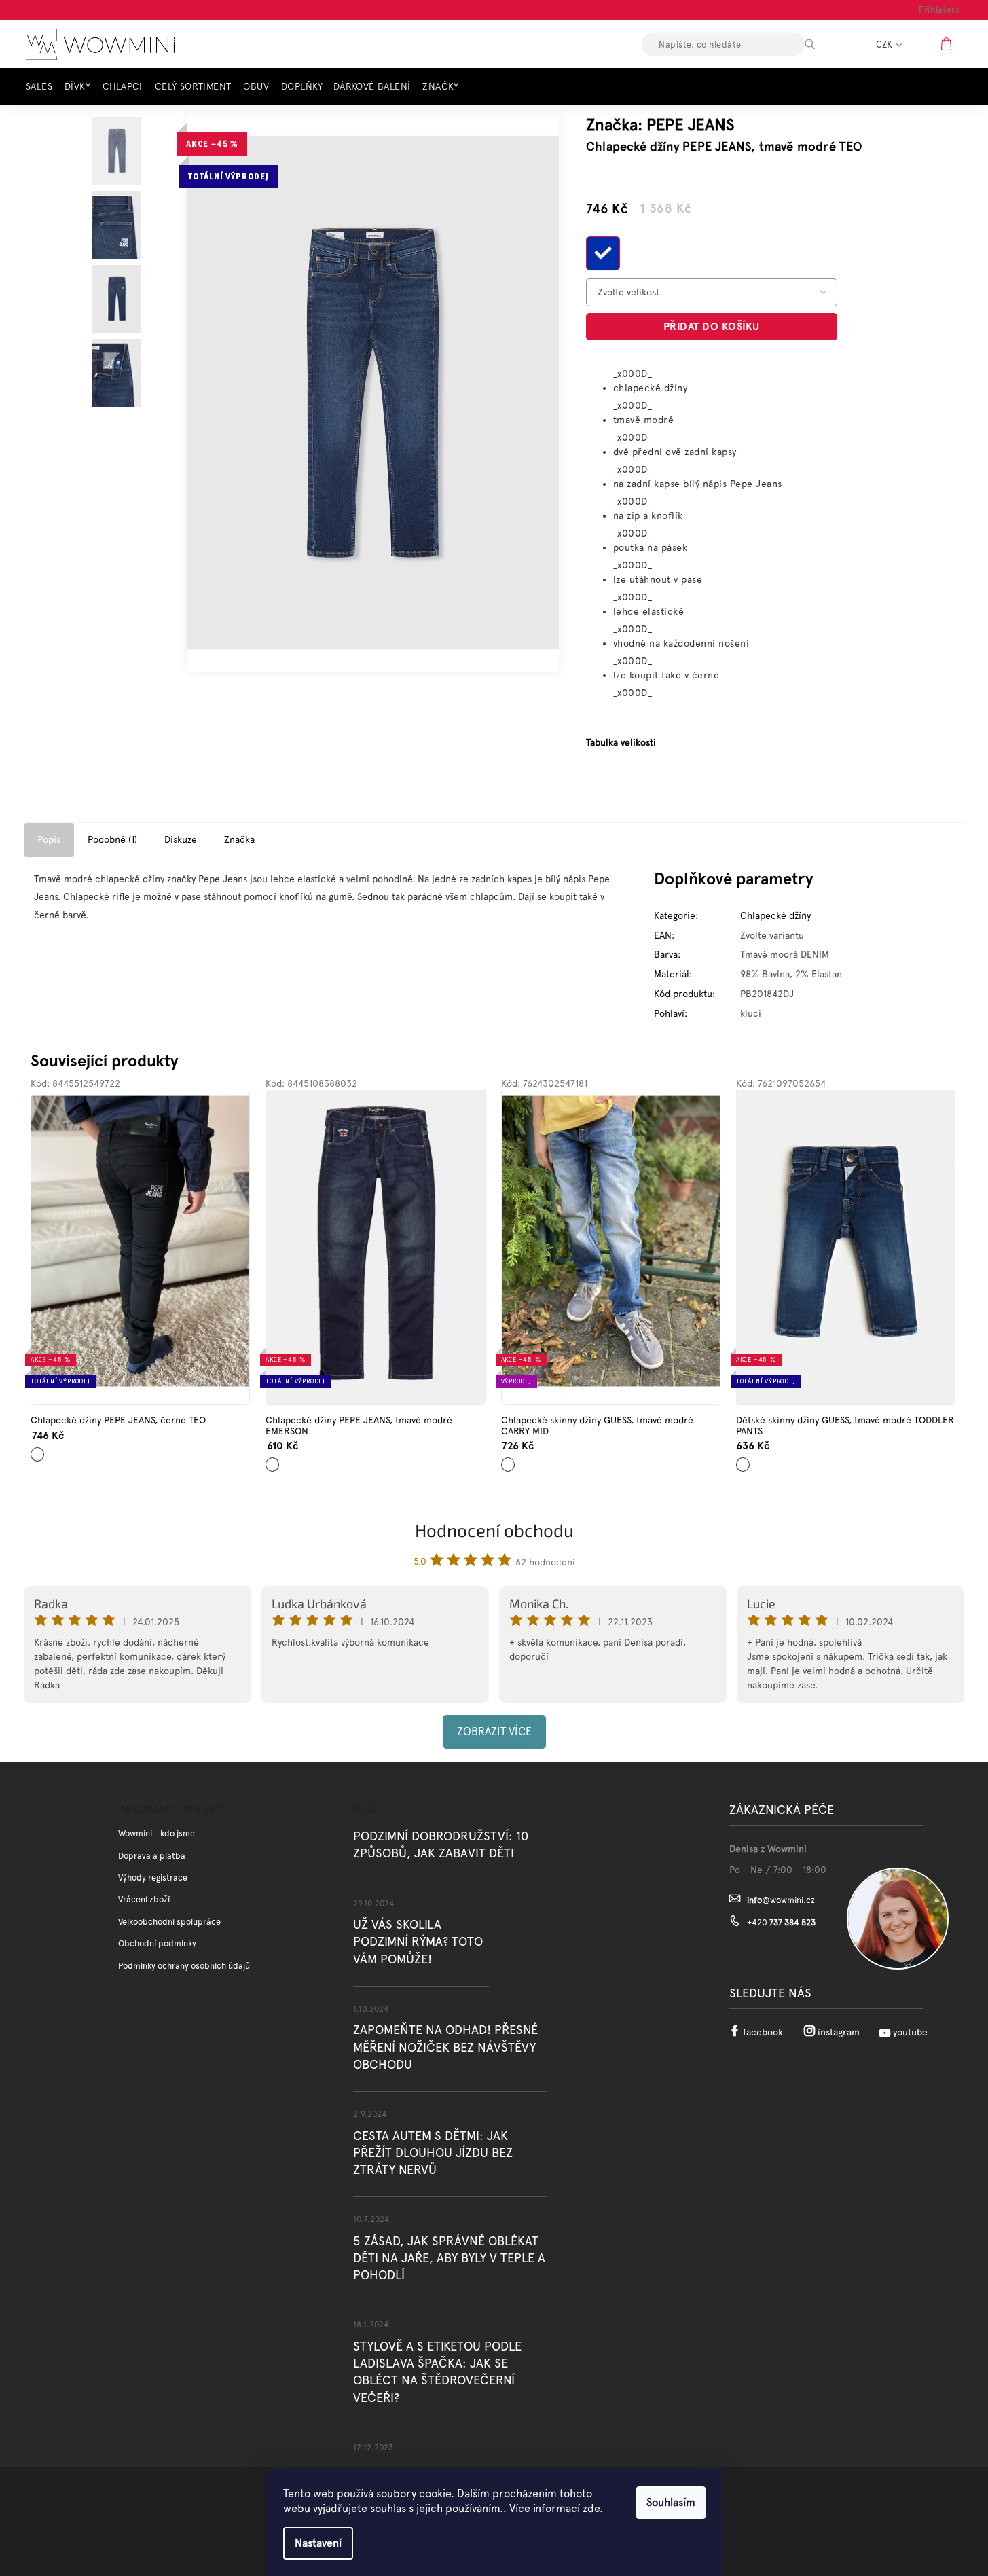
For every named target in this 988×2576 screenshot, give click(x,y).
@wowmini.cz (781, 1900)
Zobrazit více (494, 1731)
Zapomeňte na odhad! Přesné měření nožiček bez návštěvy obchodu (445, 2047)
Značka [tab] (239, 839)
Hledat (822, 44)
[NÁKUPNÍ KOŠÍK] (948, 43)
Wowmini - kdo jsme (157, 1833)
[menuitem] (43, 87)
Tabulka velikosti (621, 742)
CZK (885, 44)
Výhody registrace (153, 1877)
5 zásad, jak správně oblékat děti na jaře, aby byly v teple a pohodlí (449, 2258)
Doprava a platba (152, 1856)
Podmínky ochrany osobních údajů (184, 1966)
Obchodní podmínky (157, 1943)
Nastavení (318, 2543)
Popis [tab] (49, 839)
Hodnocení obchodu (494, 1530)
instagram (839, 2032)
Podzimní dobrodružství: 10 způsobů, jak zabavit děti (441, 1845)
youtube (910, 2032)
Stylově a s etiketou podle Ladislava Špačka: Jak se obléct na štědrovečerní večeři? (437, 2372)
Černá (38, 1449)
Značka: (660, 125)
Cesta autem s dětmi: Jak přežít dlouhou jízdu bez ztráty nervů (433, 2153)
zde (591, 2508)
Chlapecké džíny (775, 915)
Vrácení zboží (144, 1899)
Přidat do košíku (712, 326)
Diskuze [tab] (181, 839)
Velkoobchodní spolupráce (169, 1922)
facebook (763, 2032)
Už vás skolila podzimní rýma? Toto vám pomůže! (418, 1941)
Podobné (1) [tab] (112, 839)
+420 (781, 1922)
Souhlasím (671, 2502)
